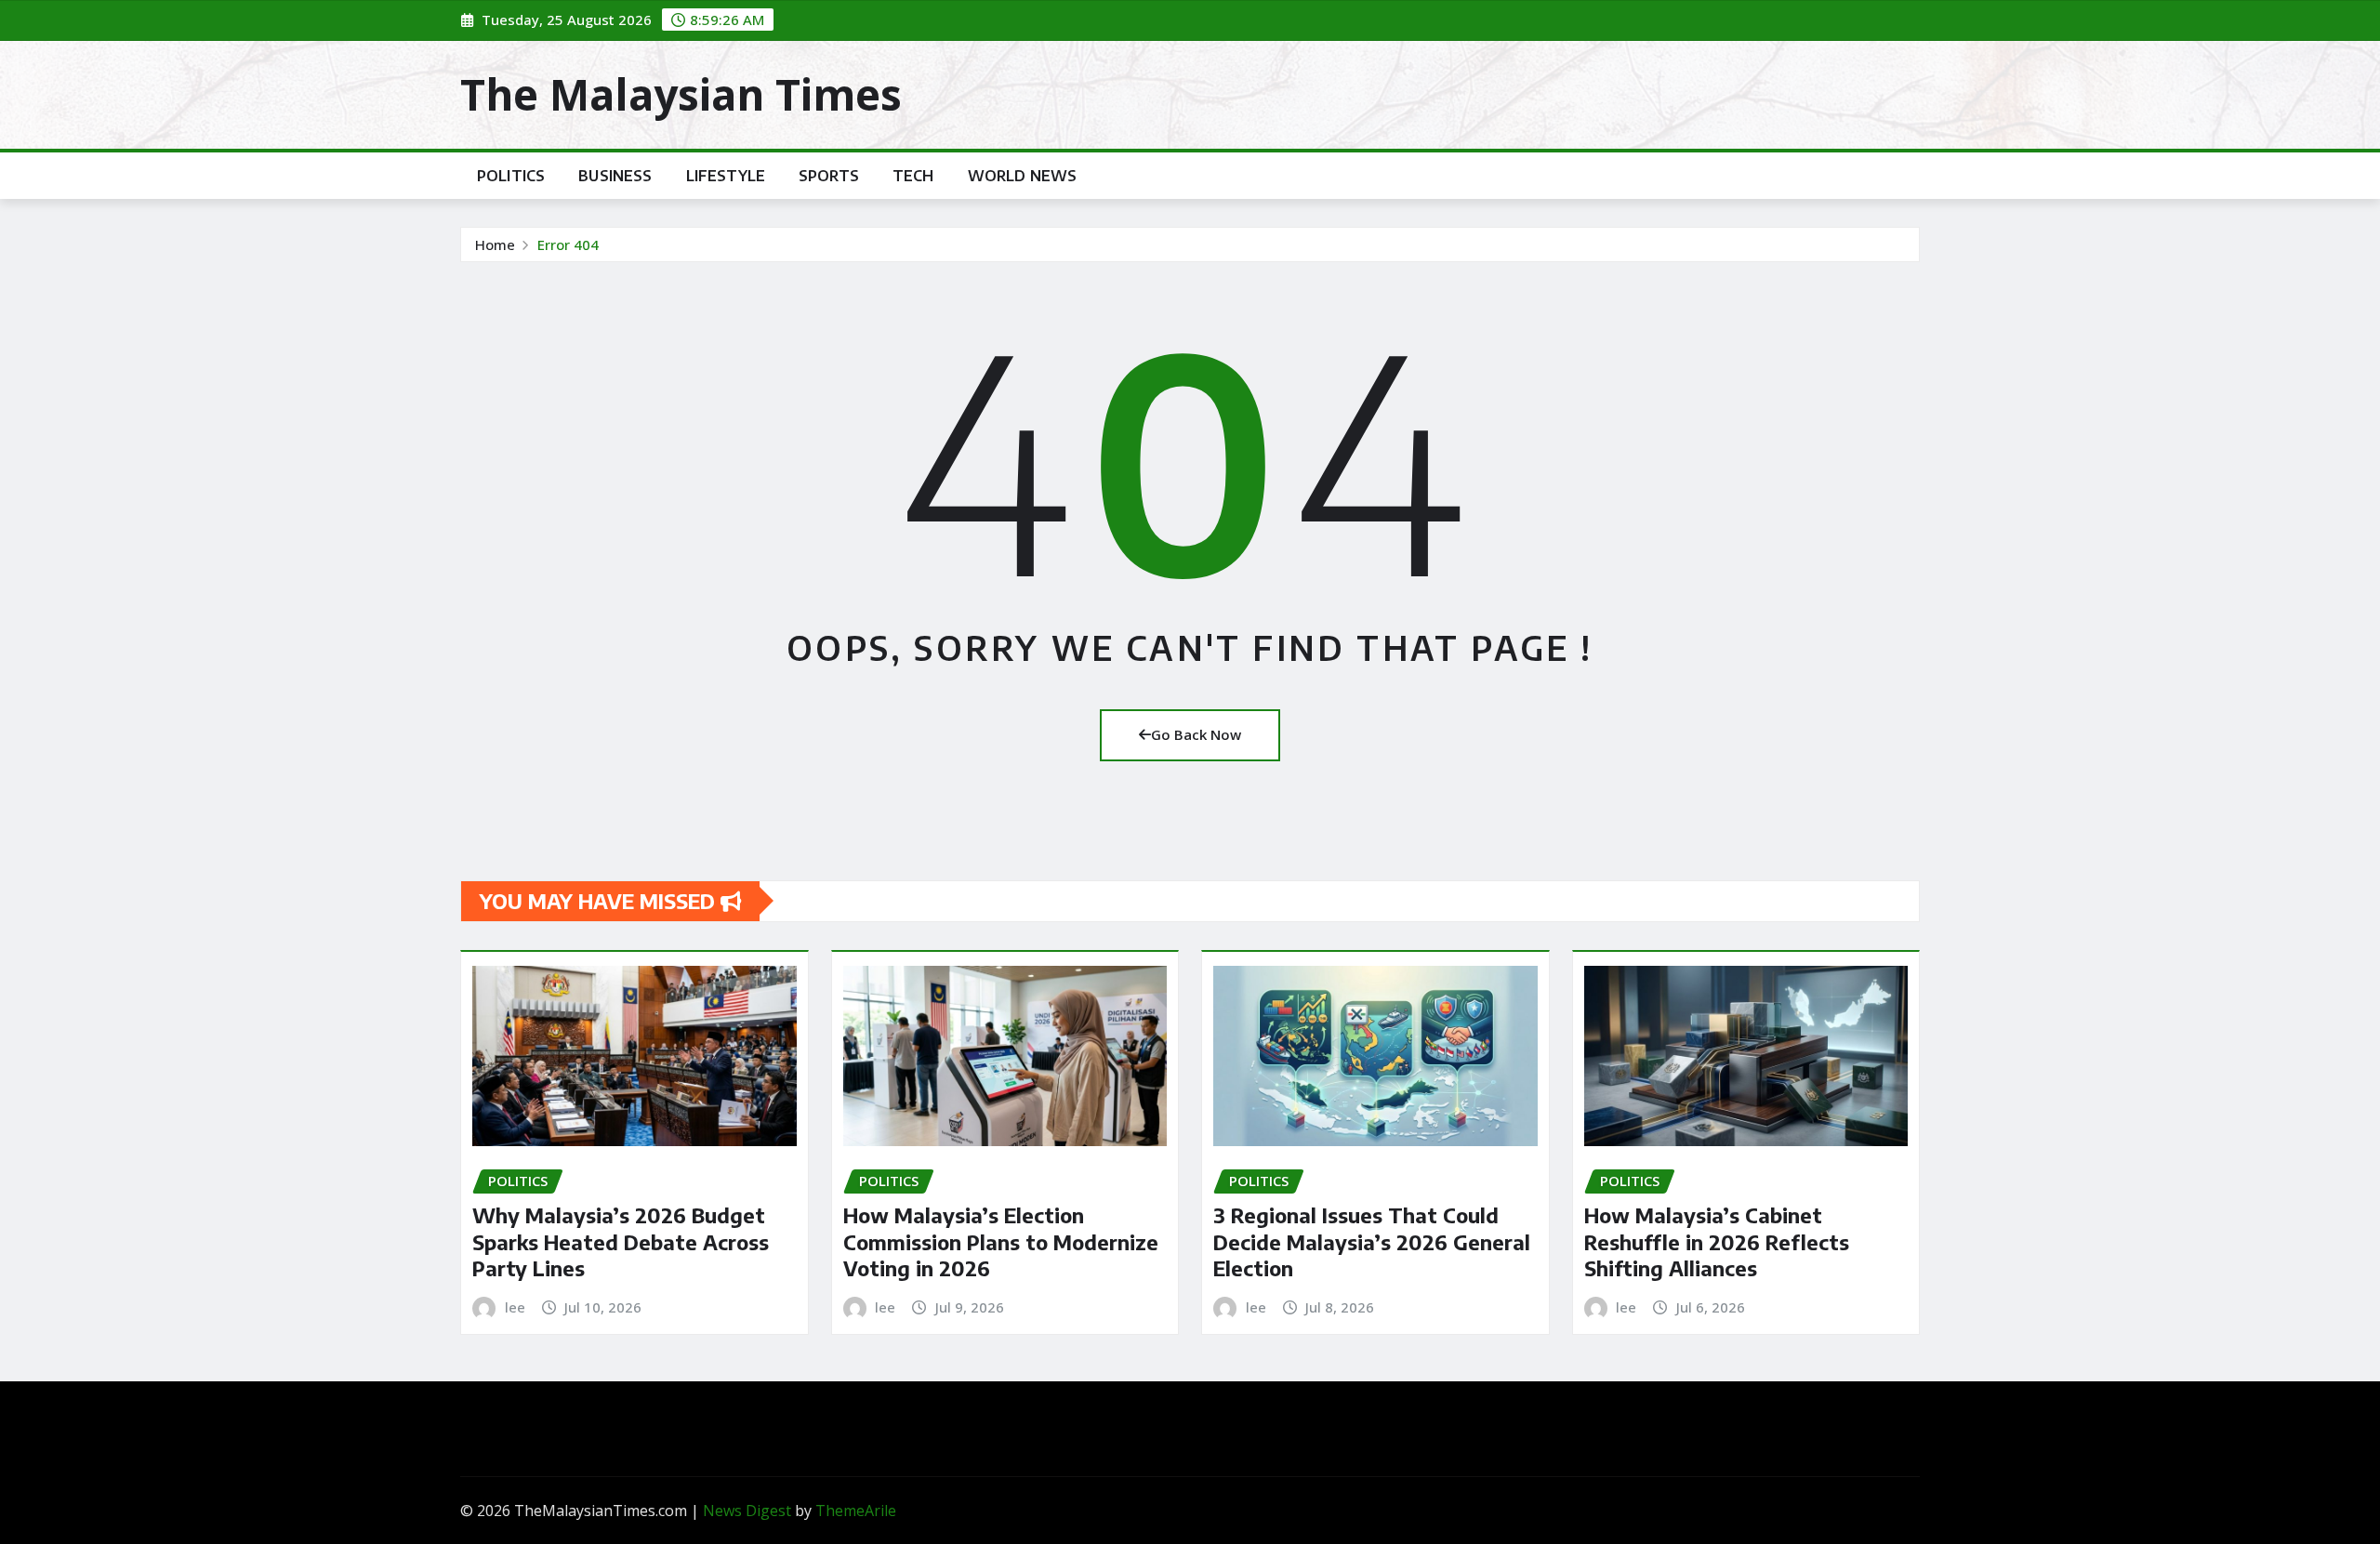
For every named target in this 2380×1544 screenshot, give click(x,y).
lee (515, 1307)
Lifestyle (726, 176)
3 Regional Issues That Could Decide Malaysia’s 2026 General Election (1372, 1241)
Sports (829, 176)
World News (1023, 176)
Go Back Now (1196, 734)
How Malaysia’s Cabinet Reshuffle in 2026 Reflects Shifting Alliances (1717, 1241)
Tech (913, 176)
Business (615, 176)
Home (495, 244)
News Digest (747, 1511)
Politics (511, 176)
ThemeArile (856, 1511)
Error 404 (568, 244)
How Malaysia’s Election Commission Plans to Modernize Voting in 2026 (1001, 1241)
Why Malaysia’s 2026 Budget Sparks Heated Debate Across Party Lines (621, 1241)
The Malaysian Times (681, 94)
